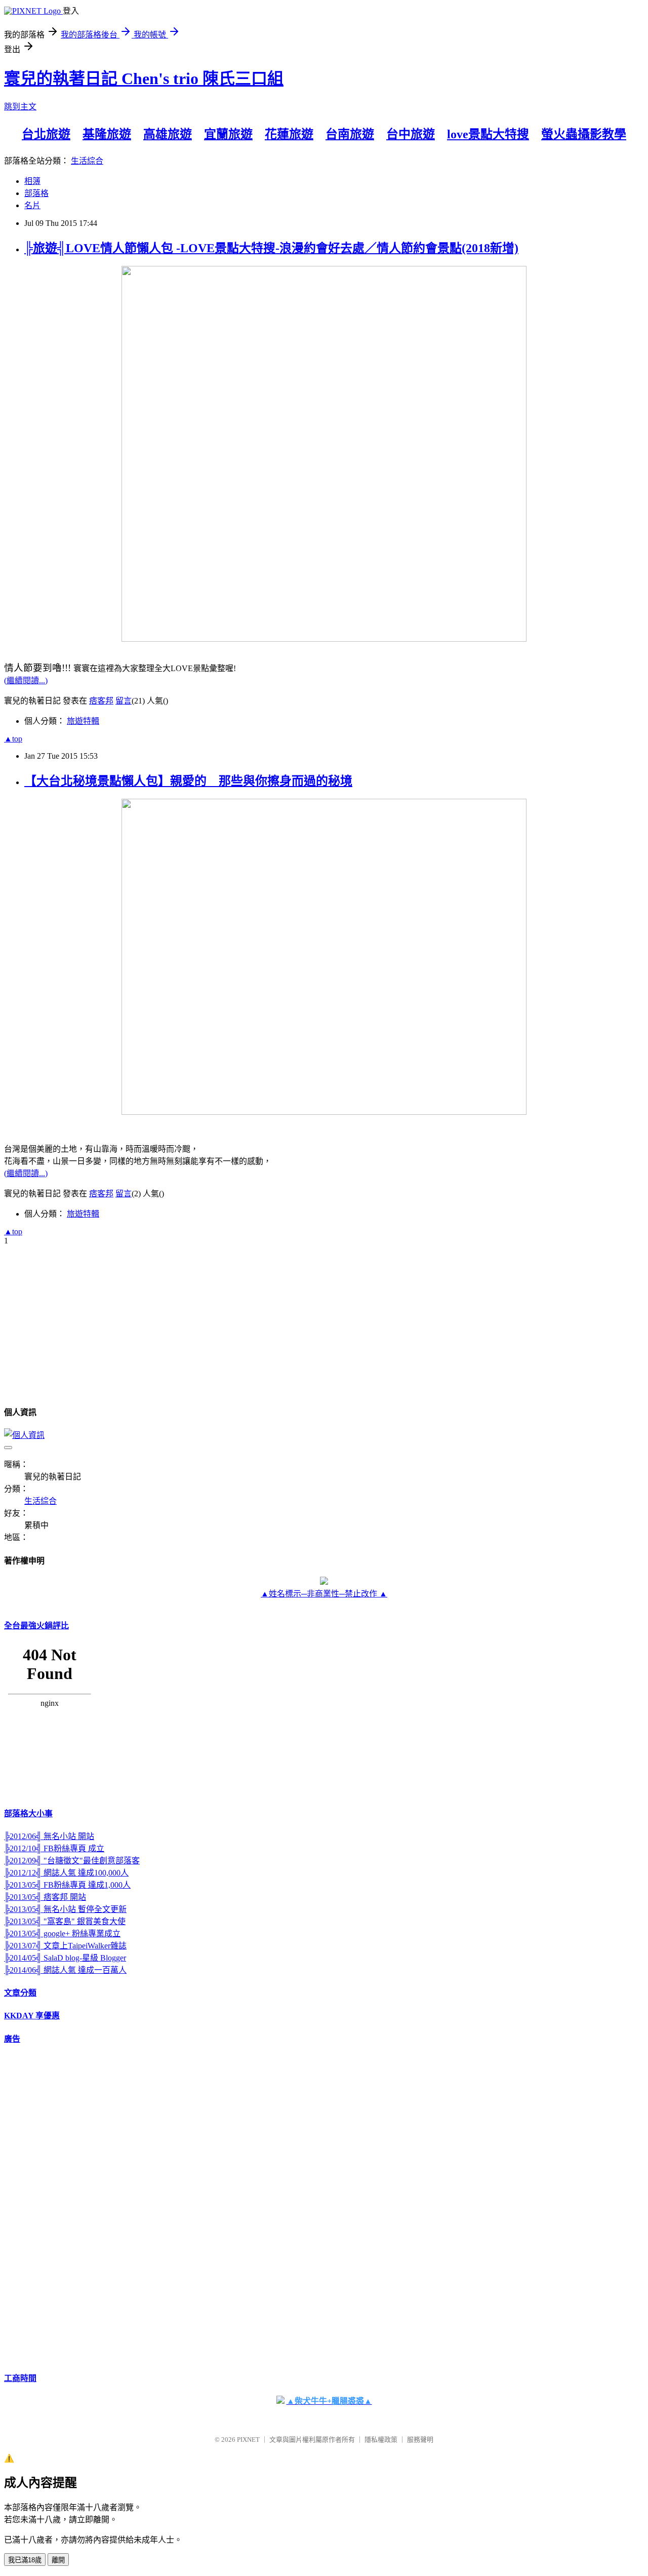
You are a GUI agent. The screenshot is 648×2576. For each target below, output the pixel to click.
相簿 (32, 181)
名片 (32, 205)
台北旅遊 (46, 134)
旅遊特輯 (83, 721)
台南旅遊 (350, 134)
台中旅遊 (411, 134)
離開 (58, 2560)
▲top (13, 739)
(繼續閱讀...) (26, 680)
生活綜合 (87, 161)
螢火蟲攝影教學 (584, 134)
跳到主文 (20, 107)
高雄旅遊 (168, 134)
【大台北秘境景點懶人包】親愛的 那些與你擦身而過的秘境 (188, 781)
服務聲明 (420, 2440)
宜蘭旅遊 (228, 134)
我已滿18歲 (25, 2560)
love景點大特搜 (488, 134)
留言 (124, 701)
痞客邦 (101, 701)
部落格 (36, 193)
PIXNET (248, 2440)
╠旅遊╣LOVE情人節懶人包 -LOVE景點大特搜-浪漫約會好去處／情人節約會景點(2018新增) (271, 248)
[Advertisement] (45, 2207)
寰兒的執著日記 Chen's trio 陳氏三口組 (144, 79)
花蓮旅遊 (289, 134)
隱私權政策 (381, 2440)
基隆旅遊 (107, 134)
